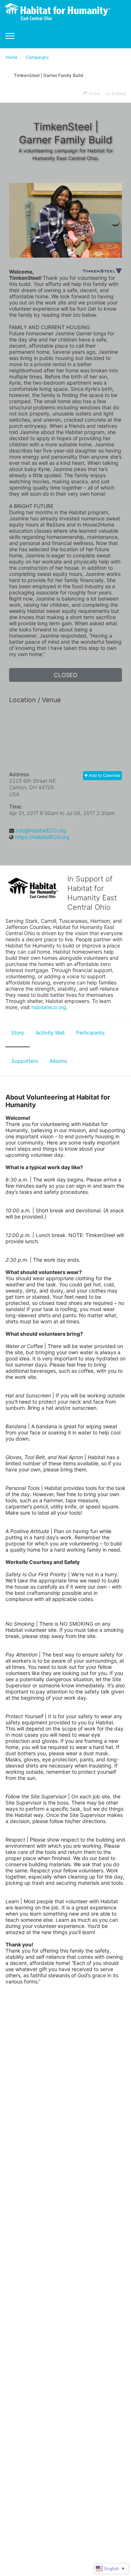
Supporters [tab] (25, 1061)
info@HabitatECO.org (41, 830)
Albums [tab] (58, 1061)
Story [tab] (18, 1033)
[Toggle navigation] (10, 36)
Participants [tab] (90, 1033)
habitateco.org (49, 1007)
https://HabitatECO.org (42, 837)
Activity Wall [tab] (50, 1033)
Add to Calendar (104, 775)
